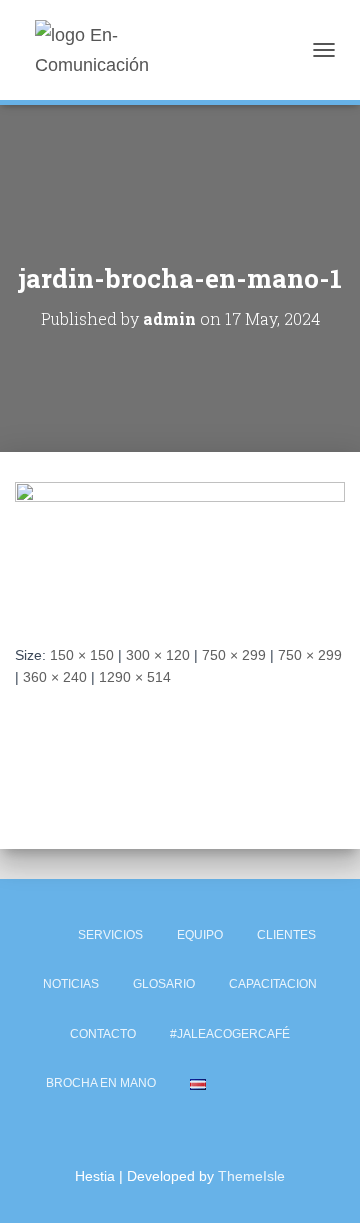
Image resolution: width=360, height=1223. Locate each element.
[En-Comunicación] (132, 50)
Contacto (103, 1034)
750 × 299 (234, 655)
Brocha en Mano (101, 1083)
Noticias (71, 984)
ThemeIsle (251, 1176)
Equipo (200, 935)
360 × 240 (55, 677)
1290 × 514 (135, 677)
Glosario (164, 984)
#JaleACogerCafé (230, 1034)
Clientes (286, 935)
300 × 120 (158, 655)
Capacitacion (273, 984)
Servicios (110, 935)
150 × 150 (82, 655)
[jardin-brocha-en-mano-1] (180, 547)
